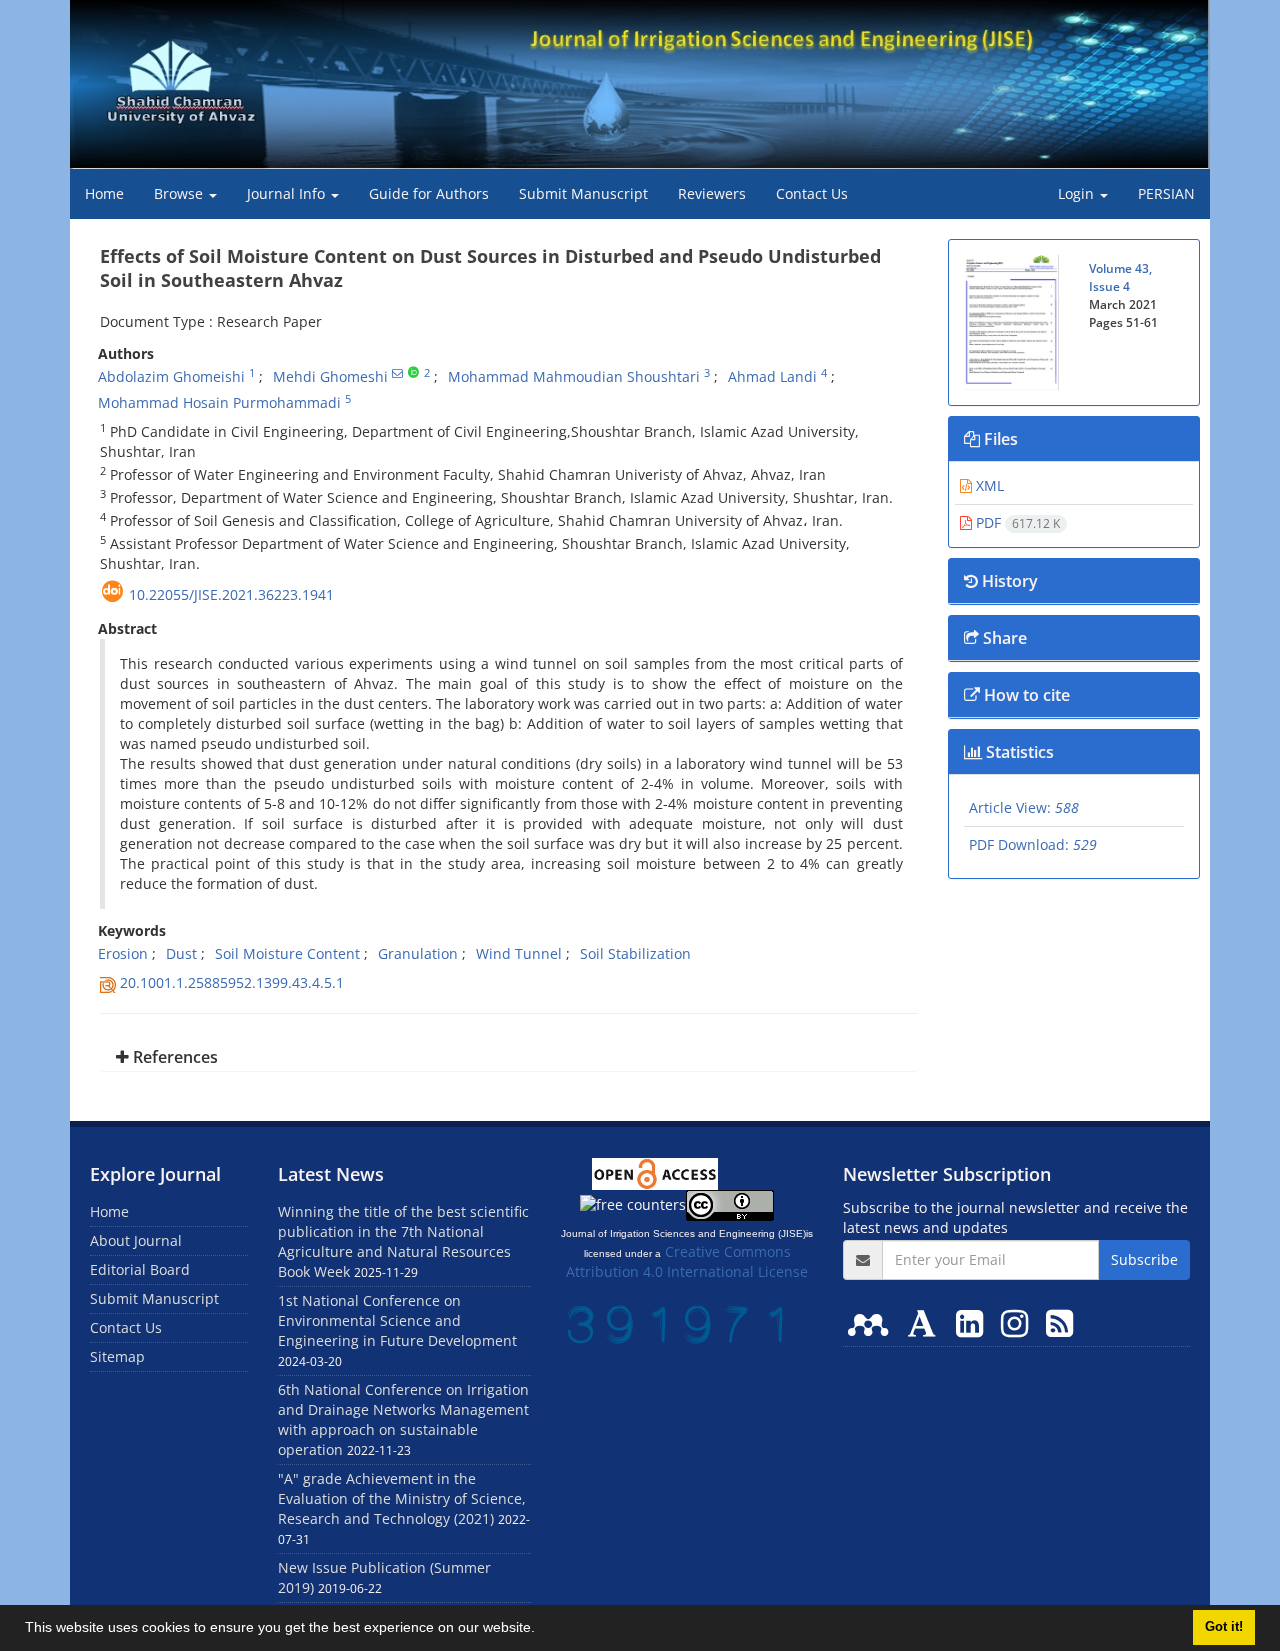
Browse (180, 193)
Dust (181, 953)
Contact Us (812, 193)
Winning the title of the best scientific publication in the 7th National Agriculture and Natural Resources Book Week (403, 1241)
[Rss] (1059, 1322)
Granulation (418, 953)
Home (104, 193)
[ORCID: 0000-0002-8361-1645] (413, 373)
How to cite (1025, 695)
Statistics (1018, 752)
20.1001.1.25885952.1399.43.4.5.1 (232, 982)
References (173, 1057)
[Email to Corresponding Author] (397, 373)
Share (1003, 638)
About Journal (136, 1240)
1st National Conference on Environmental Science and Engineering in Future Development (397, 1320)
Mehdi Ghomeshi (330, 376)
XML (988, 485)
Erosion (123, 953)
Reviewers (712, 193)
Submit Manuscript (583, 193)
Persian (1166, 193)
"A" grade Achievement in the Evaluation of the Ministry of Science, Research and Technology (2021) (402, 1498)
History (1008, 581)
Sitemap (117, 1356)
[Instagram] (1018, 1322)
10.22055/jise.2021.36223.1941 (231, 594)
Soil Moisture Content (287, 953)
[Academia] (926, 1322)
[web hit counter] (678, 1322)
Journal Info (288, 193)
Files (999, 439)
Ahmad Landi (772, 376)
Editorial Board (140, 1269)
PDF (1016, 522)
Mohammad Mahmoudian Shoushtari (574, 376)
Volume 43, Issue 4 (1120, 277)
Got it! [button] (1224, 1627)
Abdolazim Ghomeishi (171, 376)
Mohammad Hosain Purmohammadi (219, 402)
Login (1078, 193)
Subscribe (1144, 1259)
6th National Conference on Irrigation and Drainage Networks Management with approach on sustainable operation (403, 1419)
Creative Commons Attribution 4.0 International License (687, 1261)
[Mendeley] (872, 1322)
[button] (542, 1630)
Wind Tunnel (519, 953)
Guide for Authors (429, 193)
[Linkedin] (973, 1322)
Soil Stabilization (635, 953)
